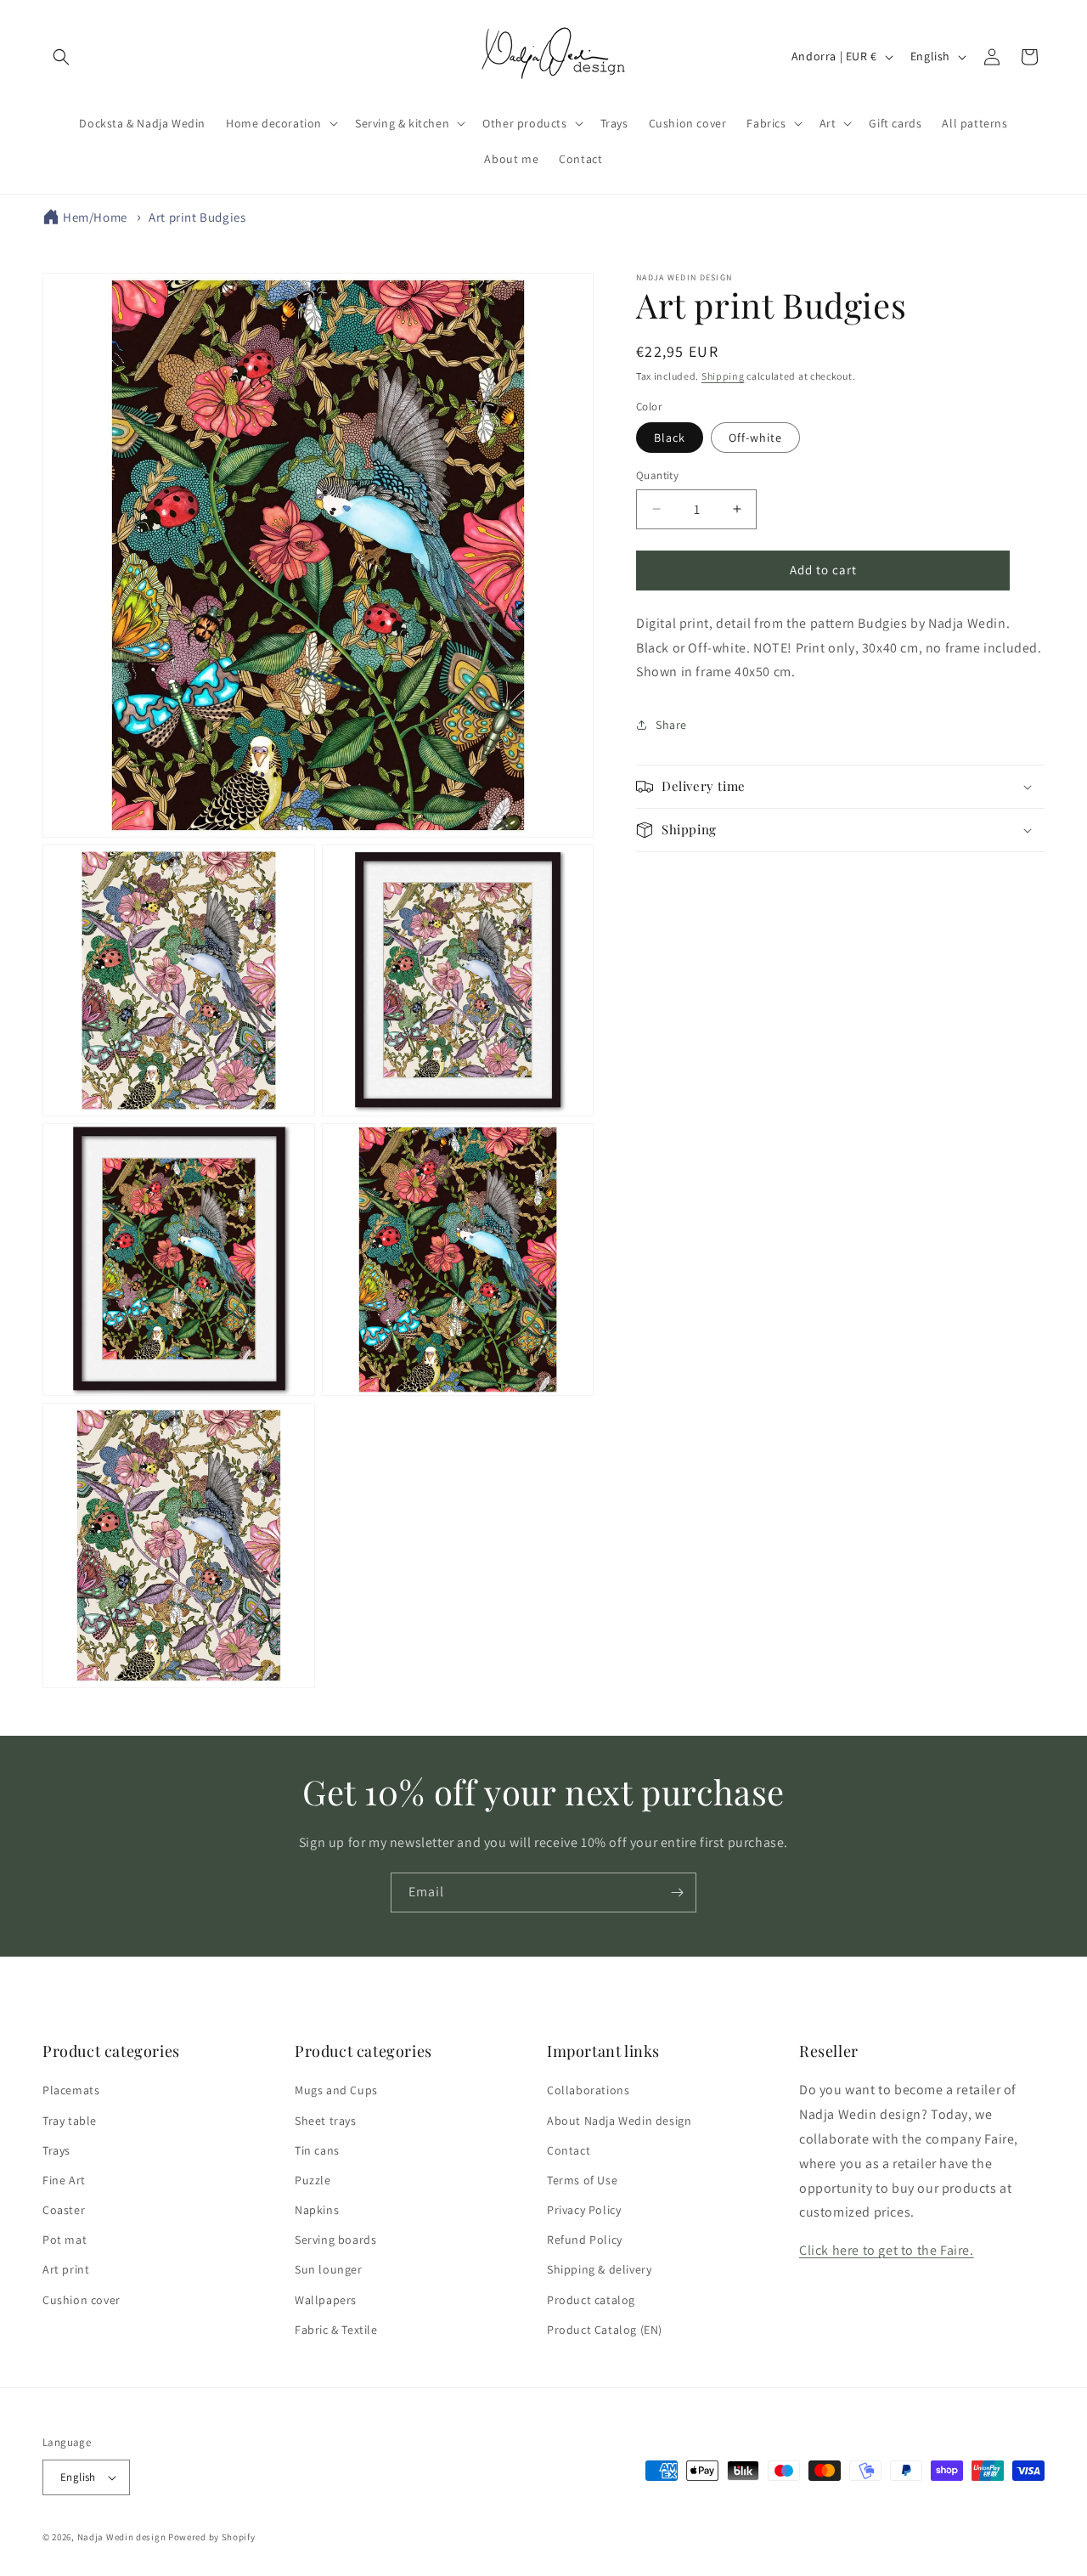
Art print (66, 2270)
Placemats (71, 2090)
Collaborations (588, 2090)
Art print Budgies (197, 217)
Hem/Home (95, 217)
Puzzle (313, 2180)
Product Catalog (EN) (605, 2330)
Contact (569, 2150)
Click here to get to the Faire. (887, 2250)
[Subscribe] (677, 1892)
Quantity (657, 475)
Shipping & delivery (599, 2270)
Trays (56, 2150)
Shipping (723, 376)
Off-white (755, 438)
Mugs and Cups (336, 2090)
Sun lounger (329, 2270)
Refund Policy (585, 2240)
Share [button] (671, 724)
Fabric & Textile (336, 2330)
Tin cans (317, 2150)
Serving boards (335, 2240)
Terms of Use (582, 2180)
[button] (61, 57)
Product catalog (591, 2300)
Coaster (64, 2210)
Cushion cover (82, 2300)
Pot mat (65, 2240)
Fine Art (64, 2180)
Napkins (317, 2210)
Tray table (70, 2121)
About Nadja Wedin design (619, 2121)
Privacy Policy (584, 2210)
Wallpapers (326, 2300)
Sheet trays (326, 2121)
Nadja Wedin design (122, 2537)
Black (670, 438)
